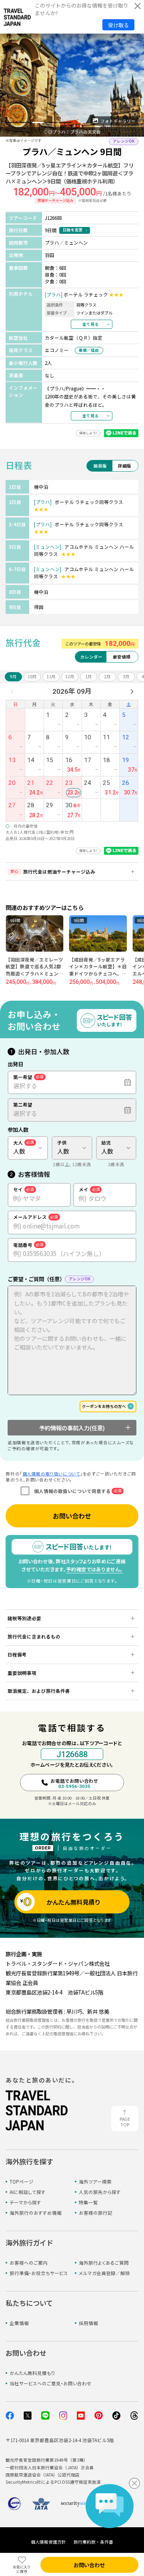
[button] (11, 122)
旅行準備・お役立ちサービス (39, 2273)
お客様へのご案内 (29, 2263)
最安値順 (122, 657)
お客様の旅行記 (96, 2213)
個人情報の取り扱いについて (51, 1474)
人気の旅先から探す (100, 2192)
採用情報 (88, 2323)
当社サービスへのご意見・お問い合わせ (51, 2383)
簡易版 (100, 466)
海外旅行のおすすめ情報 (36, 2213)
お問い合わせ (72, 1516)
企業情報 (19, 2323)
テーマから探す (25, 2202)
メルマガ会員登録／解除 (104, 2273)
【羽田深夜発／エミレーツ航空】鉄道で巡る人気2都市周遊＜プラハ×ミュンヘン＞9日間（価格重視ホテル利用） (34, 973)
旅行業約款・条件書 (93, 2542)
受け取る (118, 25)
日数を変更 (73, 230)
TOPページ (22, 2182)
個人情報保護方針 (48, 2542)
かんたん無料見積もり (32, 2373)
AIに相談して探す (28, 2192)
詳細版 (125, 466)
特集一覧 (88, 2202)
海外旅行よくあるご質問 (104, 2263)
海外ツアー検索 (95, 2182)
